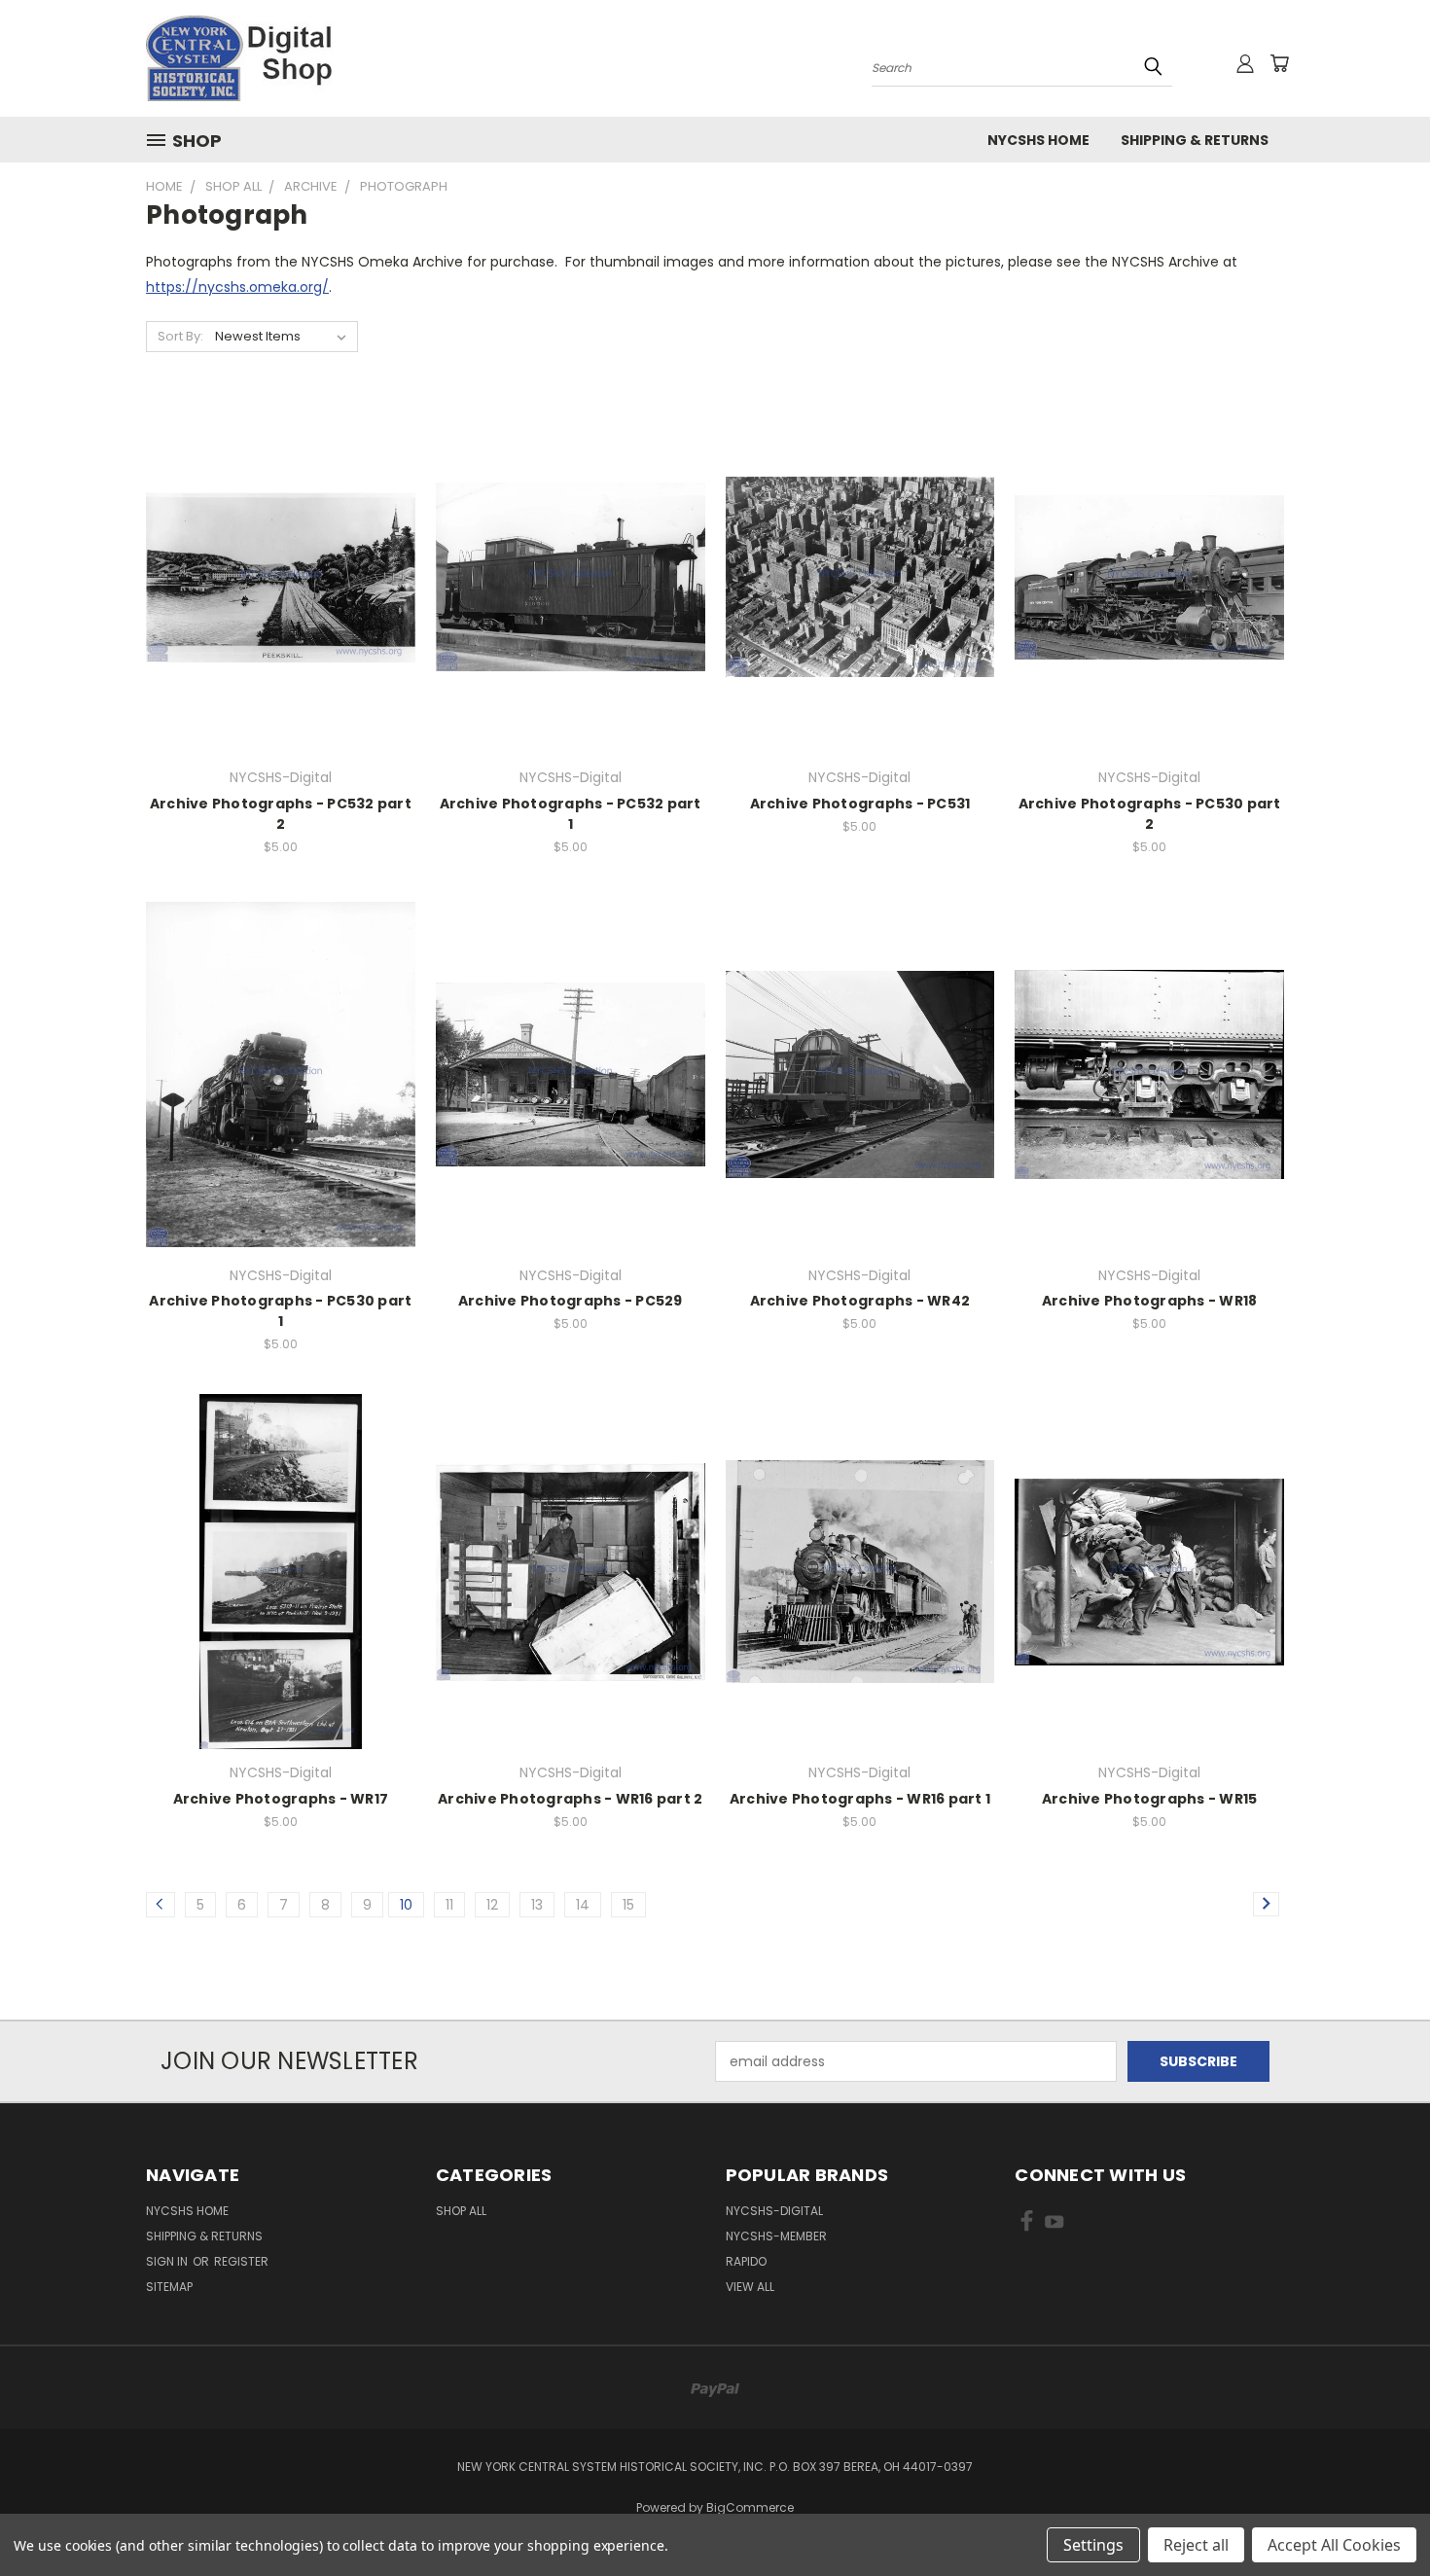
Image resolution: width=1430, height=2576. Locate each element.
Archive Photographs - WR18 (1150, 1301)
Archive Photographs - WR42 (860, 1301)
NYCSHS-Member (776, 2236)
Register (241, 2261)
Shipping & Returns (1195, 140)
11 (449, 1905)
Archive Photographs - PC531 (860, 804)
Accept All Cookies (1334, 2545)
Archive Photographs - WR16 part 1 (860, 1799)
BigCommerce (750, 2507)
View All (750, 2287)
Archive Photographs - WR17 (281, 1799)
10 (406, 1905)
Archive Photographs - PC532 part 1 (571, 814)
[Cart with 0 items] (1279, 63)
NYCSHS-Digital (774, 2211)
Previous (1379, 2515)
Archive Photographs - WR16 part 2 (570, 1799)
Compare (274, 575)
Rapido (746, 2261)
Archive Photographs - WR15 (1150, 1799)
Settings (1093, 2545)
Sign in (168, 2261)
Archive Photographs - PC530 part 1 (280, 1311)
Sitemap (169, 2287)
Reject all (1196, 2545)
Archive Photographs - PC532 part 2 (281, 814)
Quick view (280, 537)
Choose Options (281, 611)
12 (492, 1905)
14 (583, 1905)
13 (537, 1905)
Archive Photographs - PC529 (571, 1301)
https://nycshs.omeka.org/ (237, 287)
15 (628, 1905)
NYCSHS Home (1038, 140)
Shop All (461, 2211)
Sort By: (180, 336)
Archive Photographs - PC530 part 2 (1150, 814)
